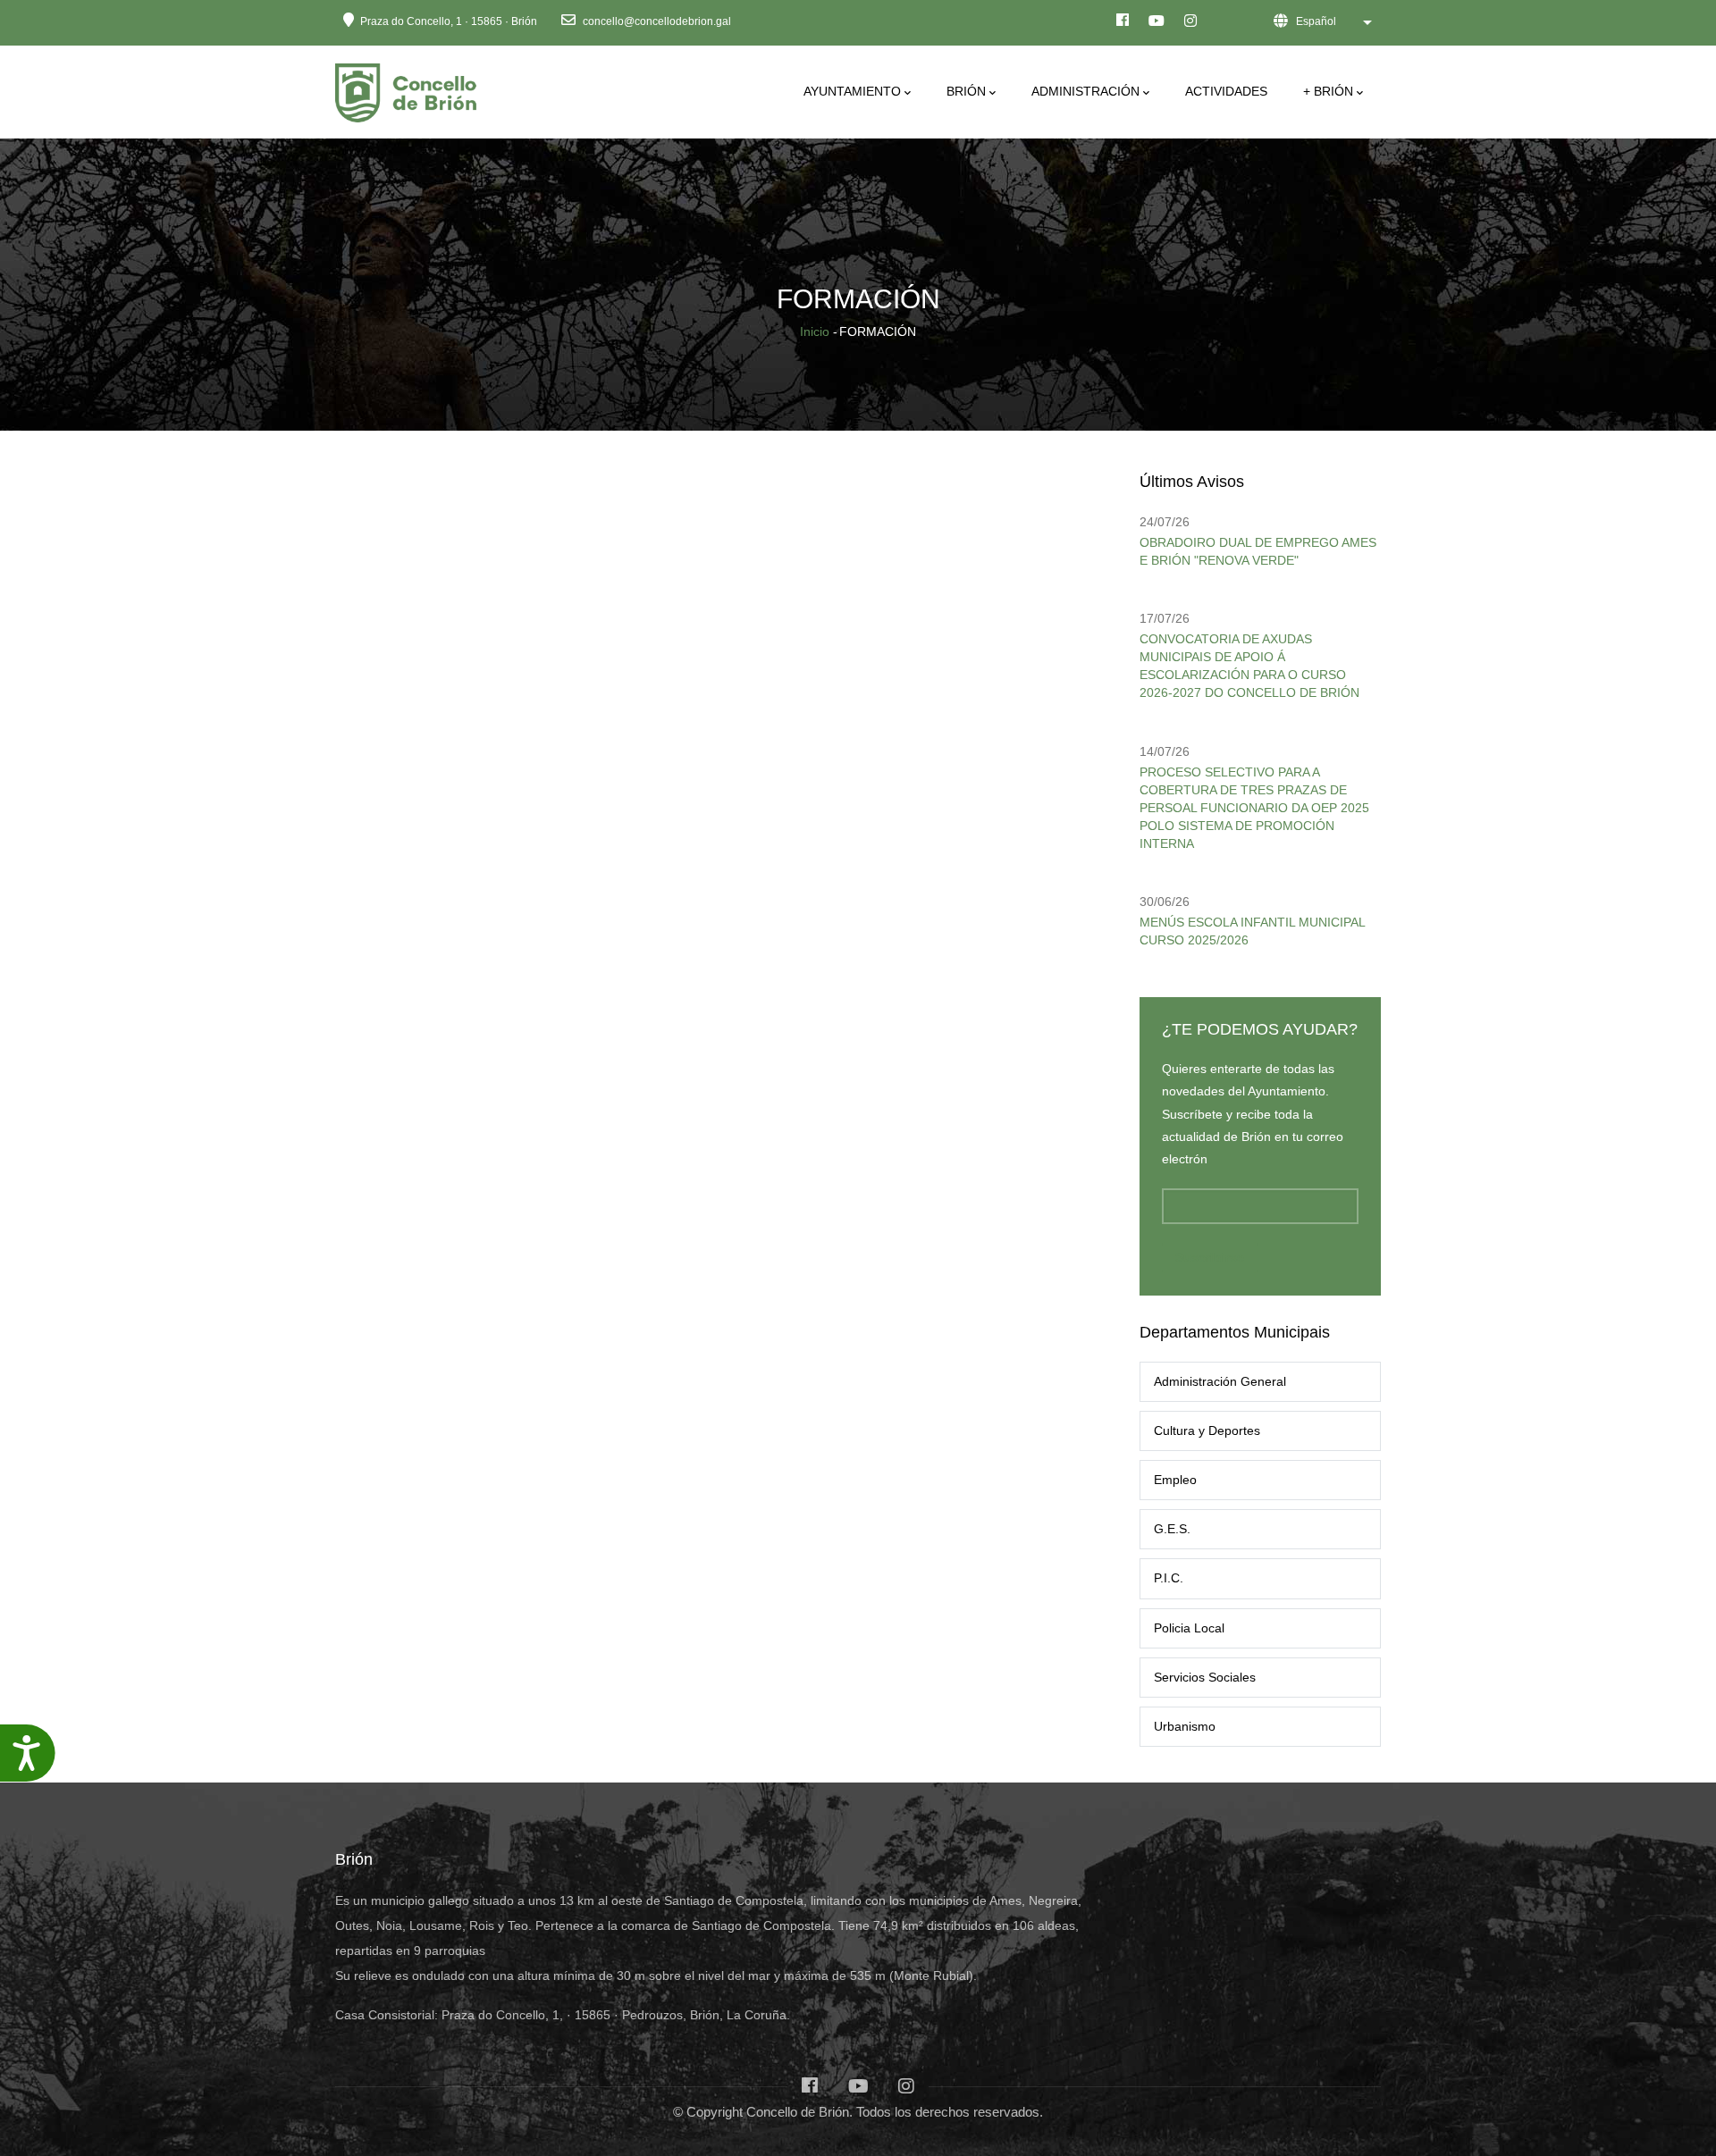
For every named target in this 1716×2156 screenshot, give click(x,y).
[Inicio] (409, 88)
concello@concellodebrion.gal (656, 21)
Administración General (1220, 1381)
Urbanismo (1185, 1726)
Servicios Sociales (1205, 1677)
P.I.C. (1169, 1578)
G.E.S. (1172, 1529)
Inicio (815, 331)
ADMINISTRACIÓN (1085, 91)
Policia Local (1189, 1628)
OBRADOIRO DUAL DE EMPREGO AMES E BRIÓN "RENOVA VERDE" (1258, 551)
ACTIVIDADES (1226, 91)
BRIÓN (966, 91)
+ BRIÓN (1328, 91)
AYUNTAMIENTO (852, 91)
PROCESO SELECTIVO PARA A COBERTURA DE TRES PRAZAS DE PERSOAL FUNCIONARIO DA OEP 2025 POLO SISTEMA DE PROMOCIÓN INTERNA (1254, 808)
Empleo (1175, 1480)
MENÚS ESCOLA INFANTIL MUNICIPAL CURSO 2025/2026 (1252, 931)
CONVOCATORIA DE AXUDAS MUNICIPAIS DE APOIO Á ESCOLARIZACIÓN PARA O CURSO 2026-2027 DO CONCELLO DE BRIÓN (1249, 666)
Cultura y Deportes (1207, 1430)
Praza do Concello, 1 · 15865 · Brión (449, 21)
